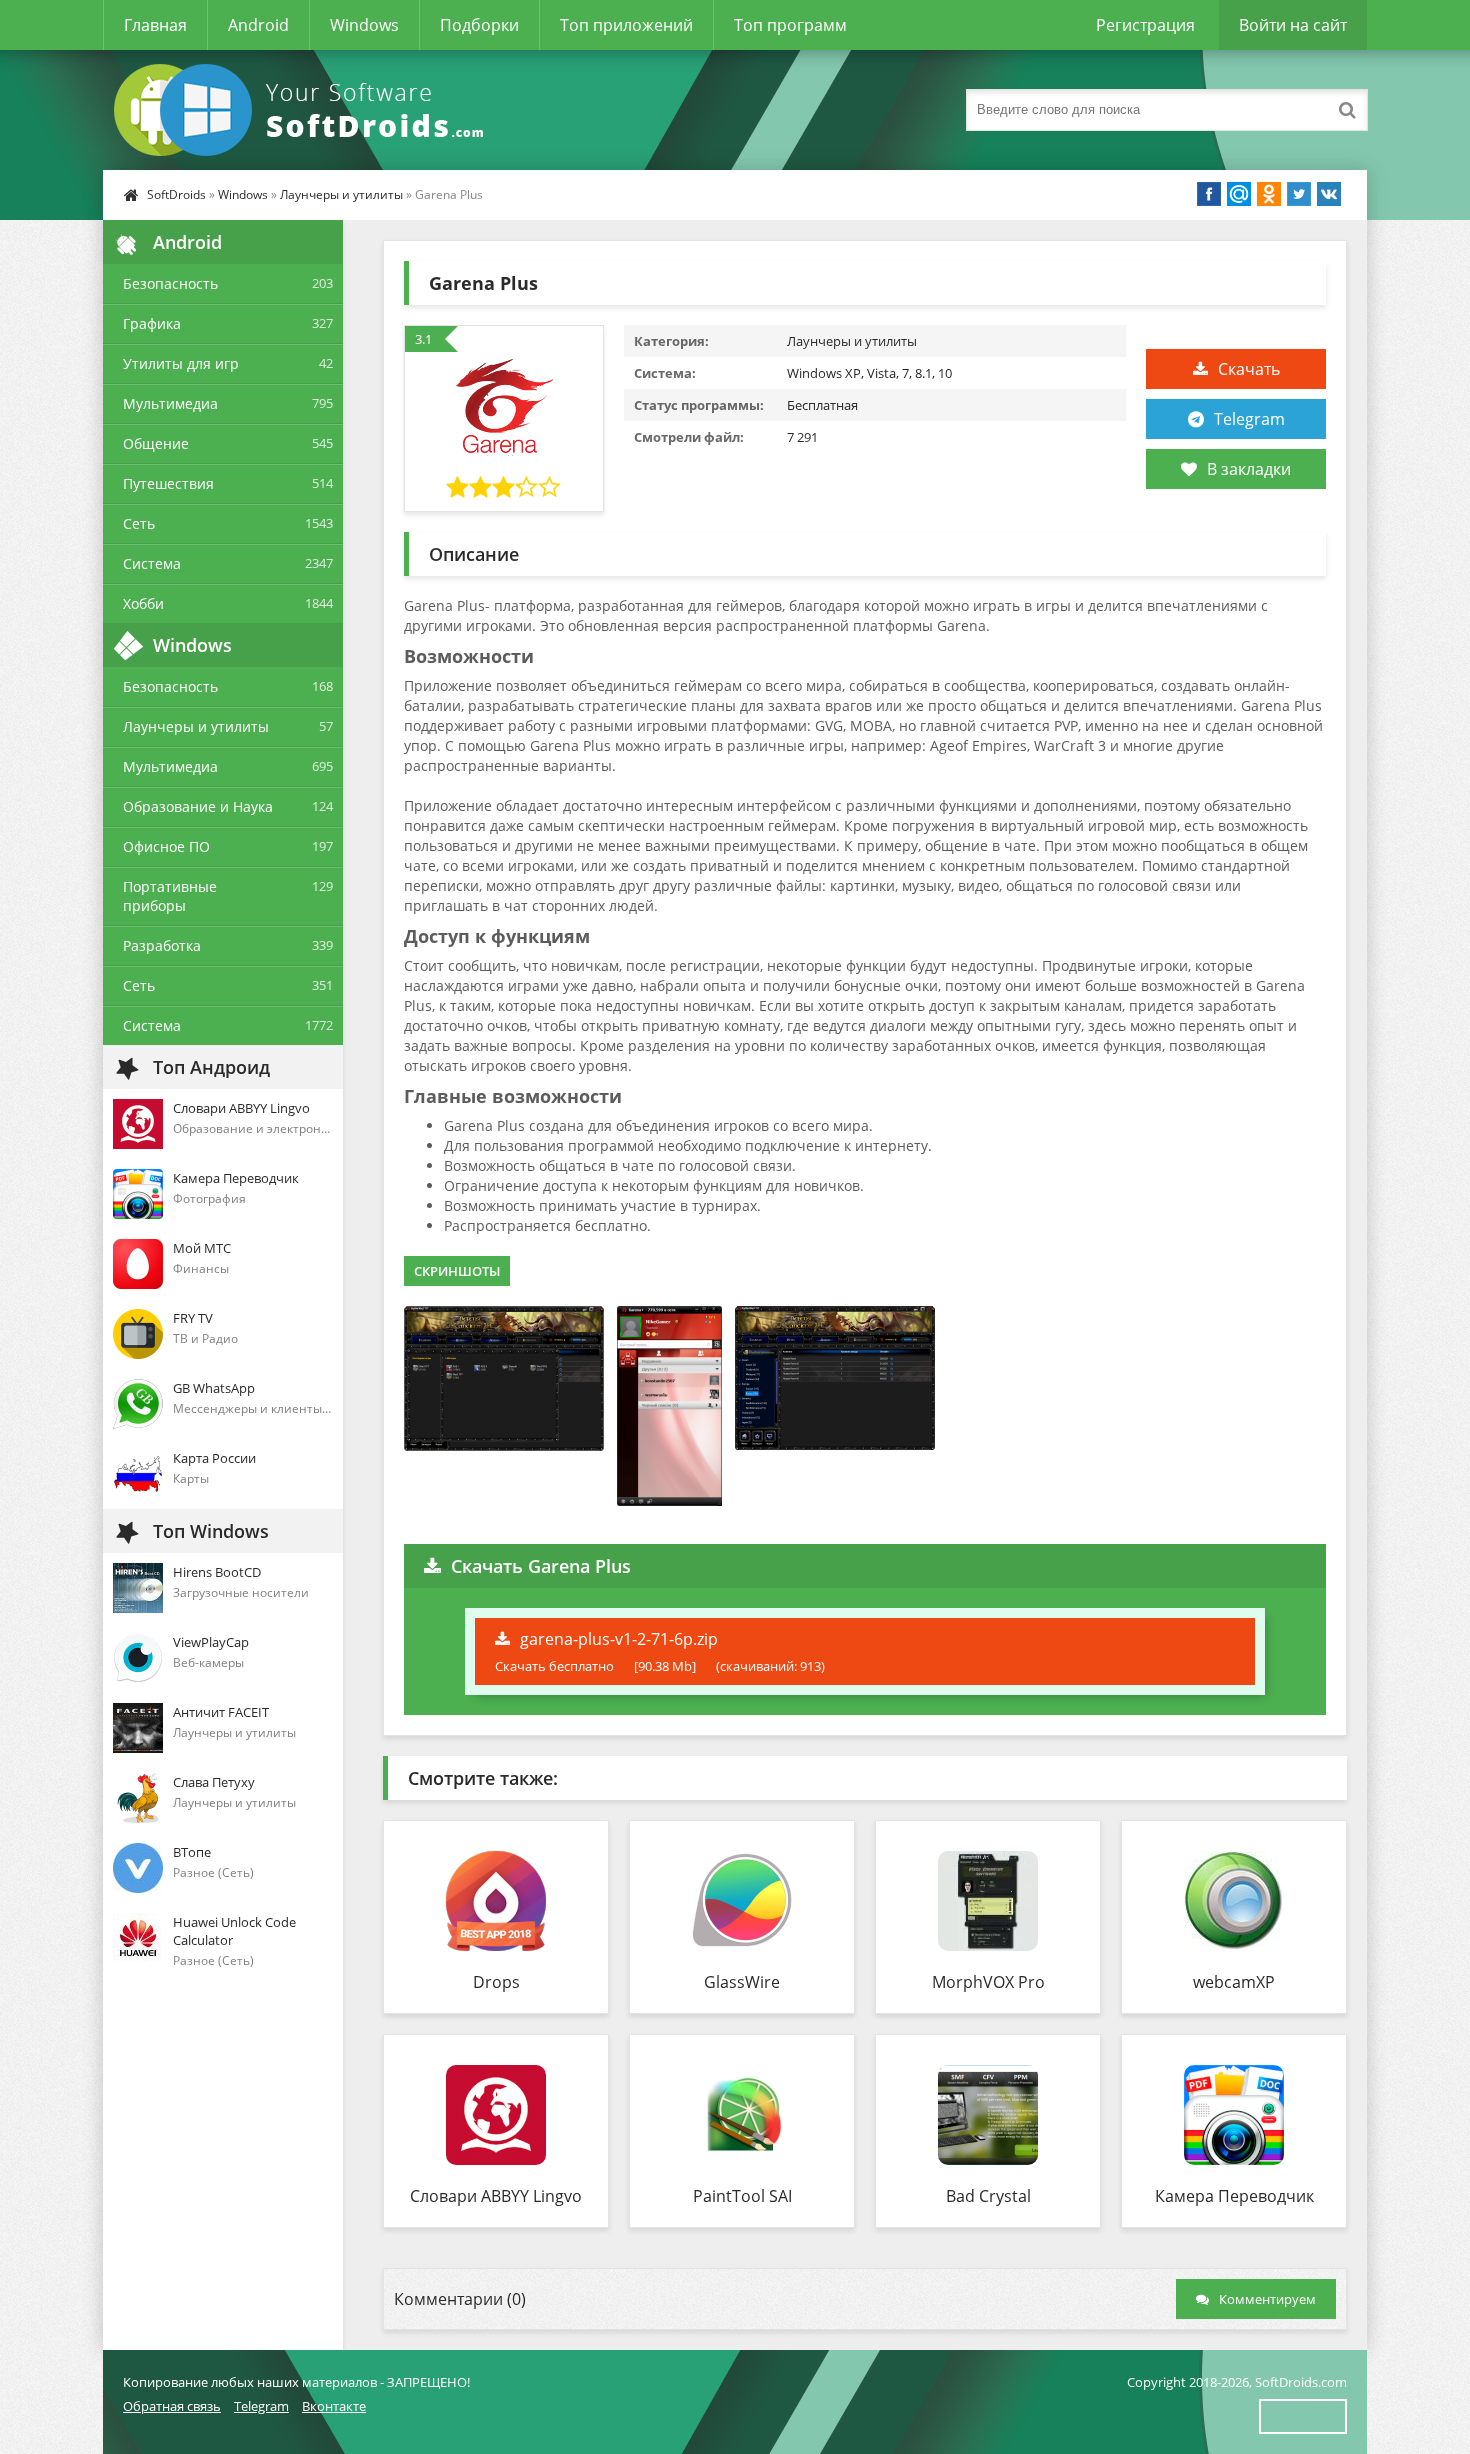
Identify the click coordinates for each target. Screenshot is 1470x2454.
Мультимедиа (170, 403)
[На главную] (303, 110)
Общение (156, 443)
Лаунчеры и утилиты (341, 194)
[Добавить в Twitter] (1299, 194)
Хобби (143, 603)
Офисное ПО (166, 846)
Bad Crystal (988, 2196)
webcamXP (1234, 1982)
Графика (152, 323)
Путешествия (168, 483)
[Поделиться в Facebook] (1209, 194)
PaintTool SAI (742, 2196)
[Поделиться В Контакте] (1329, 194)
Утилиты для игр (181, 363)
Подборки (479, 25)
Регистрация (1145, 25)
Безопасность (170, 283)
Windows (364, 25)
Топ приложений (626, 25)
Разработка (162, 945)
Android (258, 25)
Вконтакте (334, 2406)
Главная (155, 25)
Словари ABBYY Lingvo (496, 2196)
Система (152, 563)
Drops (496, 1982)
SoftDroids (176, 194)
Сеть (139, 523)
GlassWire (742, 1982)
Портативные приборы (170, 896)
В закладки (1249, 469)
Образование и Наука (198, 806)
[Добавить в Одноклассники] (1269, 194)
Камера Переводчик (1234, 2196)
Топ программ (790, 25)
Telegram (1249, 419)
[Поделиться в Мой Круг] (1239, 194)
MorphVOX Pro (988, 1982)
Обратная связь (172, 2406)
